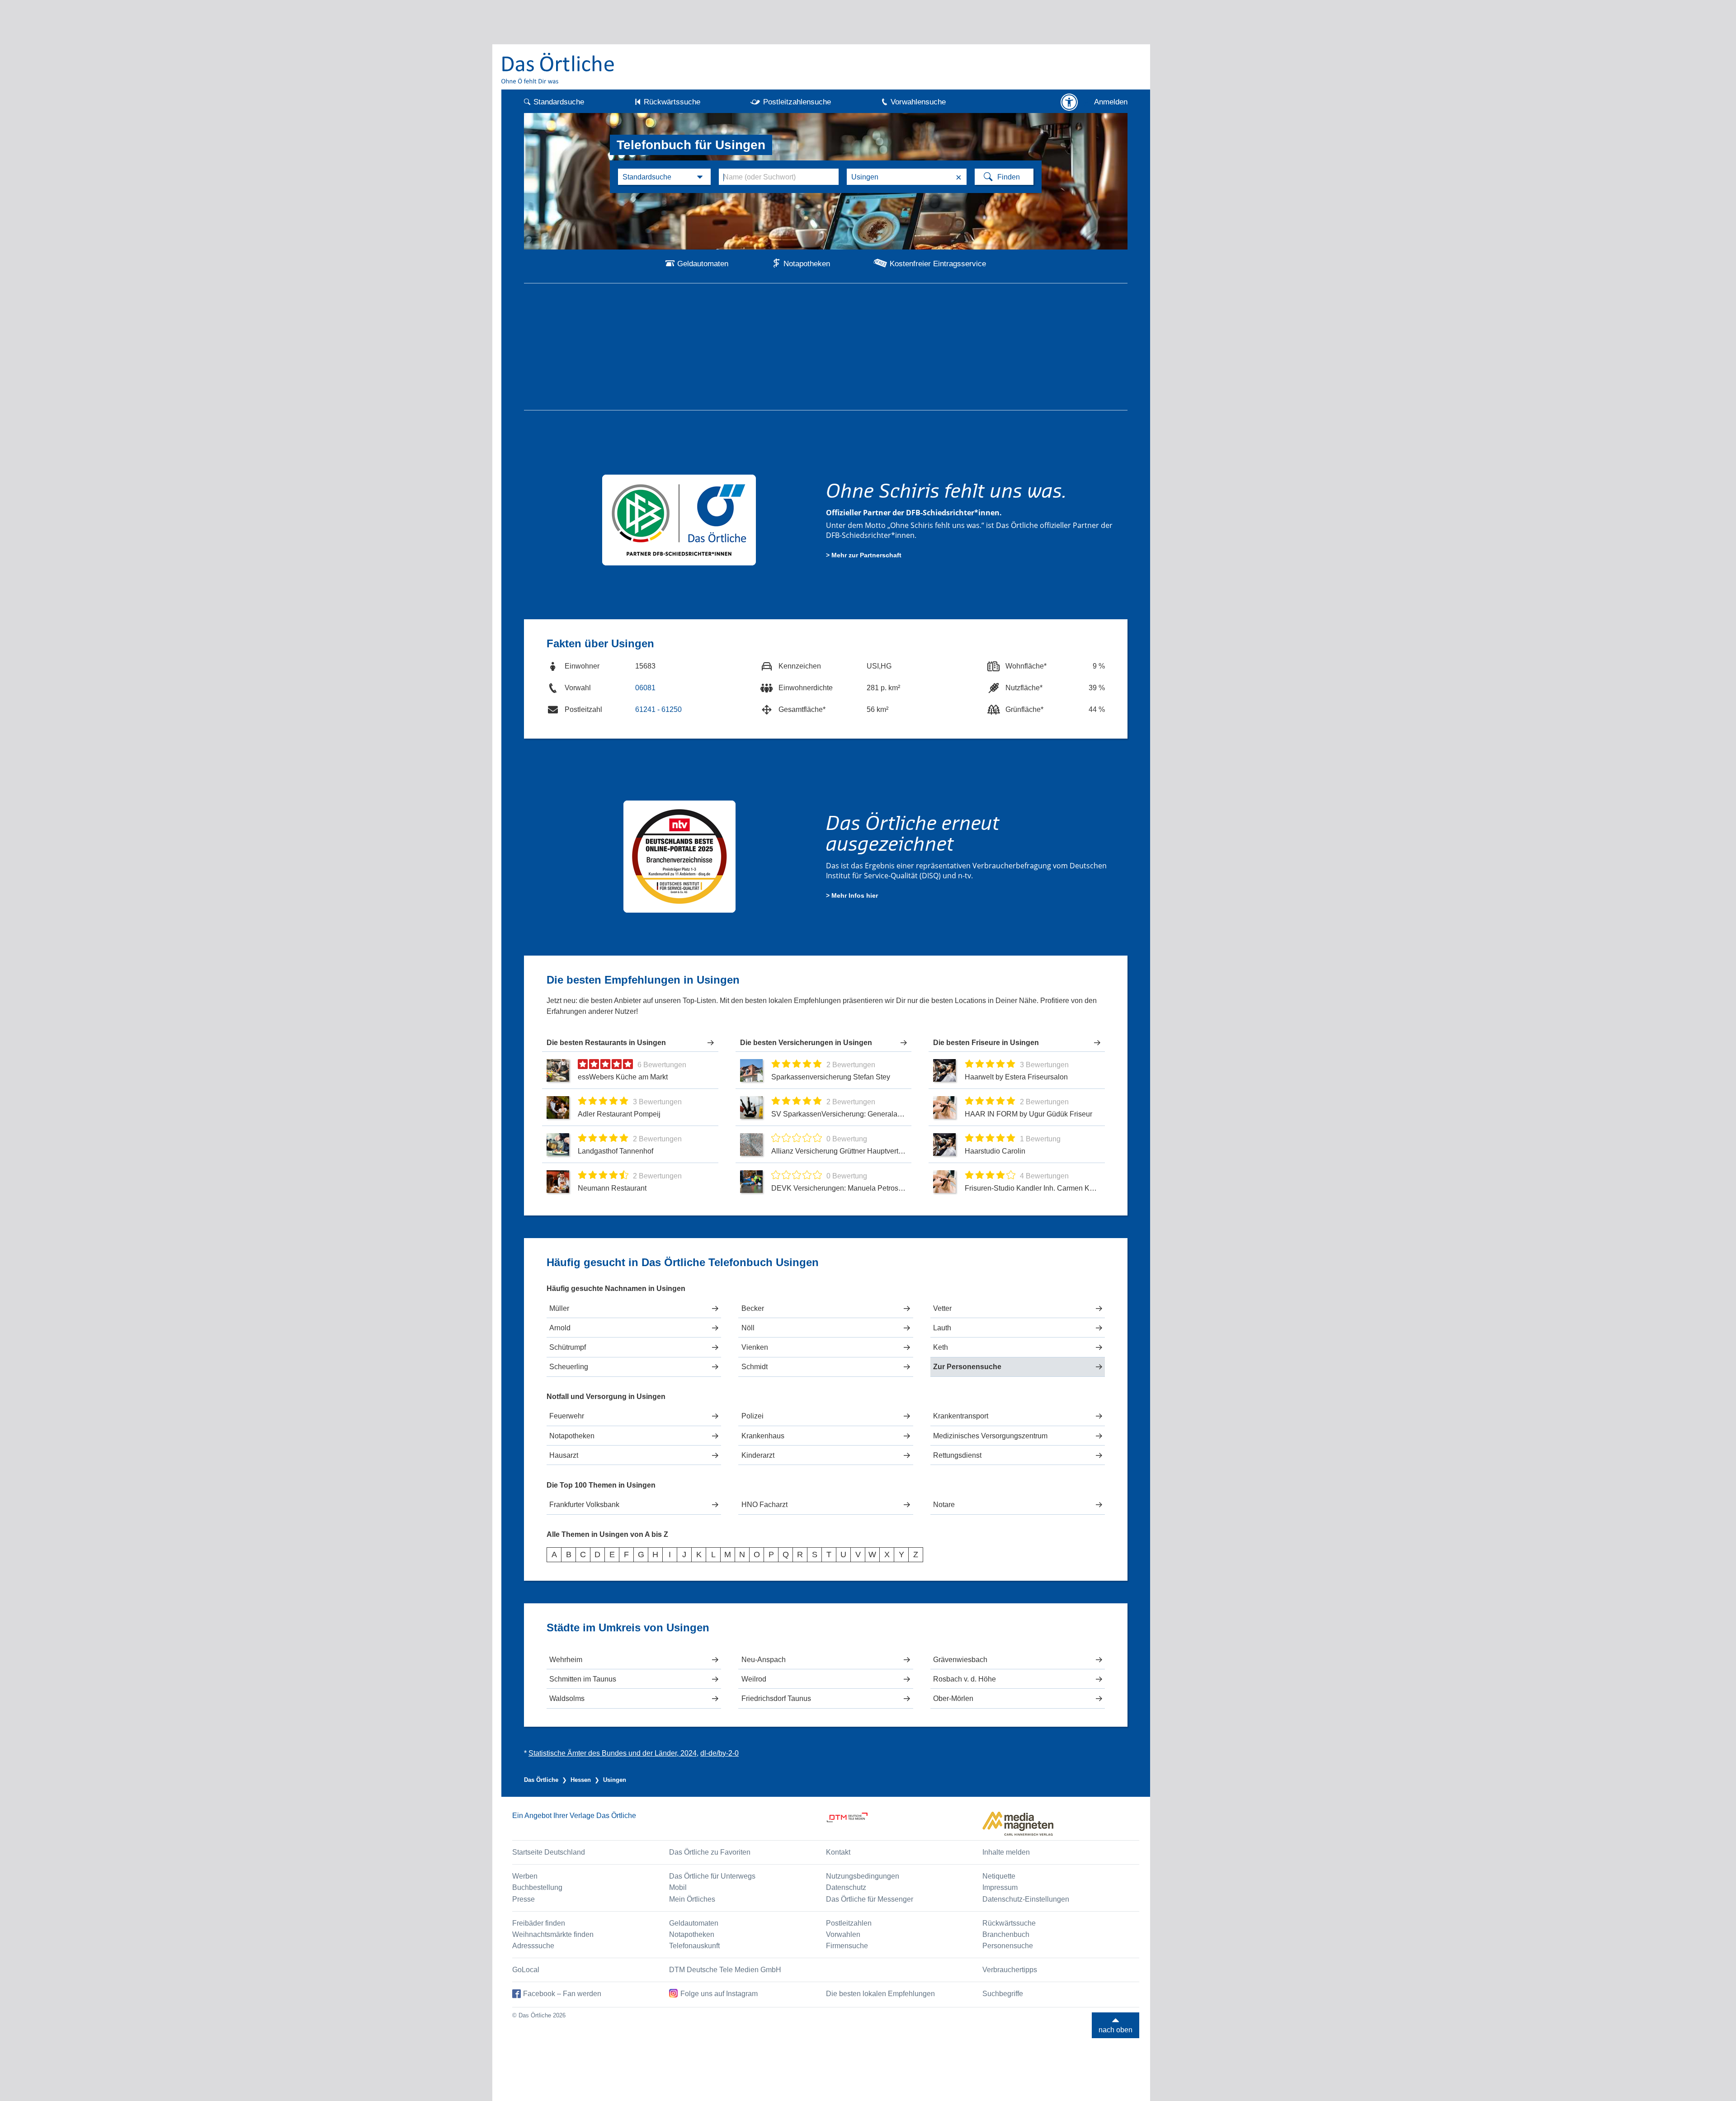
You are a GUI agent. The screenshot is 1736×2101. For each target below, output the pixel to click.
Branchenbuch (1006, 1934)
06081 (645, 688)
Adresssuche (533, 1946)
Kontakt (838, 1852)
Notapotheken (807, 264)
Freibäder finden (539, 1923)
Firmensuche (847, 1946)
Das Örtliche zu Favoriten (710, 1852)
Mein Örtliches (692, 1899)
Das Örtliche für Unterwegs (712, 1876)
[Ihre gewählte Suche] (664, 177)
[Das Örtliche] (558, 68)
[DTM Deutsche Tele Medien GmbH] (904, 1824)
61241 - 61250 (658, 709)
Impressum (1000, 1887)
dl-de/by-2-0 (719, 1753)
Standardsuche (559, 102)
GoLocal (526, 1970)
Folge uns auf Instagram (719, 1994)
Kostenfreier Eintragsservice (938, 264)
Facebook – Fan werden (562, 1994)
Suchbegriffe (1003, 1994)
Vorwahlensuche (918, 102)
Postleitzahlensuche (797, 102)
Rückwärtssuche (672, 102)
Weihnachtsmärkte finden (553, 1934)
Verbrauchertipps (1010, 1970)
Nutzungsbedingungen (863, 1876)
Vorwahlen (843, 1934)
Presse (524, 1899)
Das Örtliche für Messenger (870, 1899)
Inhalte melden (1006, 1852)
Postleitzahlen (849, 1923)
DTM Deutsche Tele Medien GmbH (725, 1970)
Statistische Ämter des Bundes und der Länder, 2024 (613, 1753)
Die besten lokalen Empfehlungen (880, 1994)
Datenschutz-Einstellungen (1026, 1899)
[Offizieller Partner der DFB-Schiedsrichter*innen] (679, 519)
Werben (525, 1876)
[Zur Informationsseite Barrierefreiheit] (1069, 102)
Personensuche (1008, 1946)
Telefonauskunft (694, 1946)
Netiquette (999, 1876)
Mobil (678, 1887)
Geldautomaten (703, 264)
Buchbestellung (537, 1887)
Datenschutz (846, 1887)
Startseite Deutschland (549, 1852)
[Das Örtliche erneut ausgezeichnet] (679, 856)
